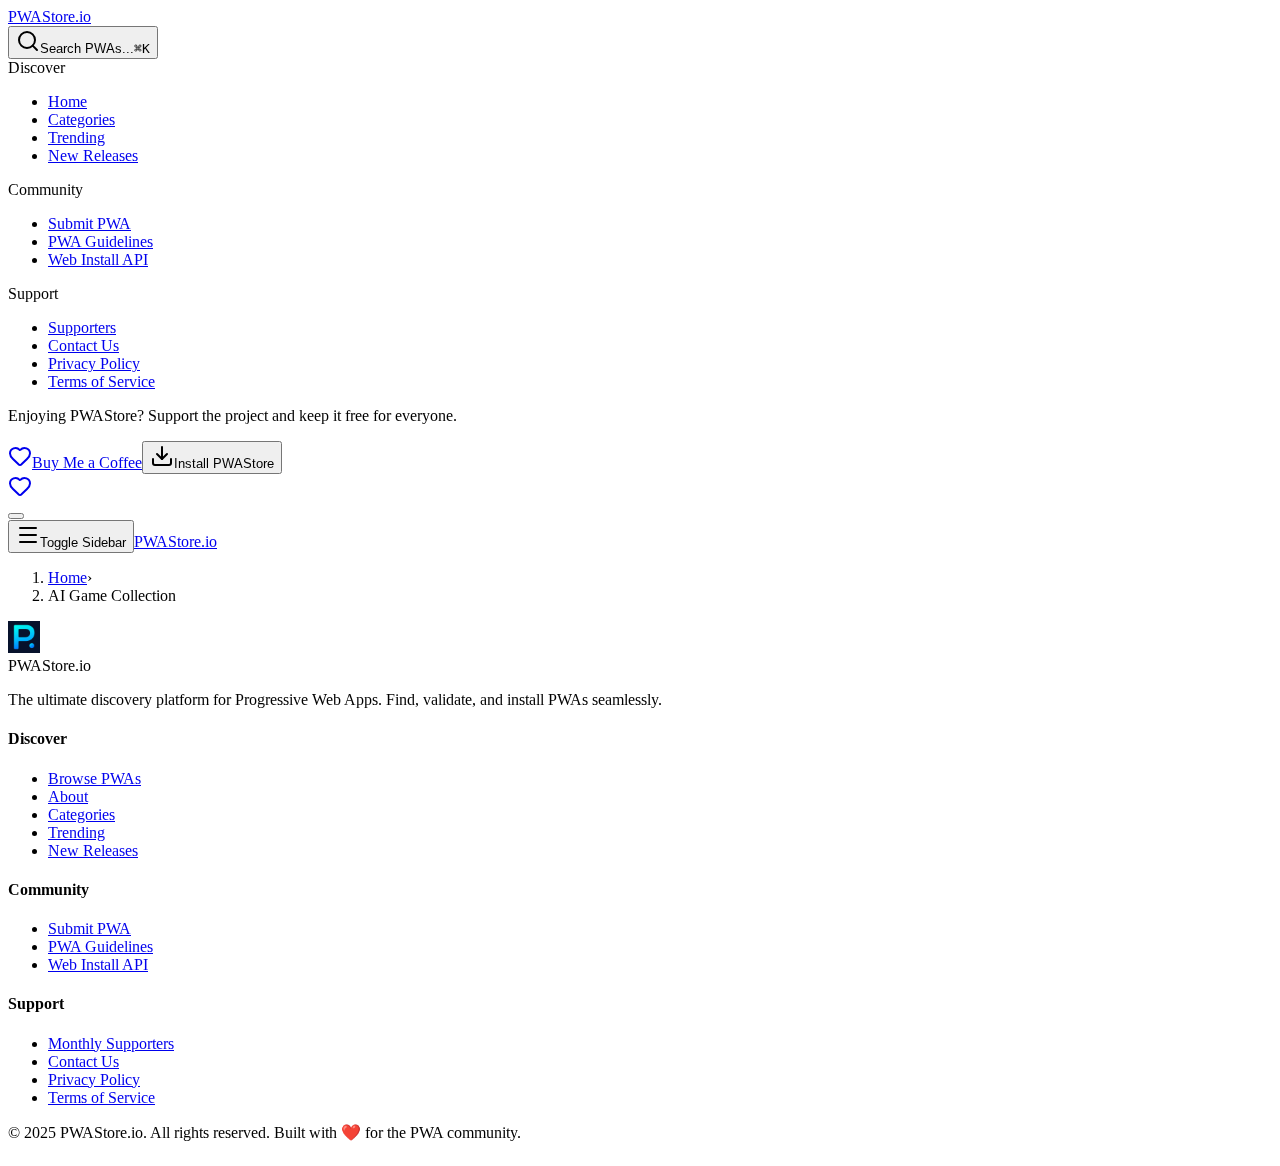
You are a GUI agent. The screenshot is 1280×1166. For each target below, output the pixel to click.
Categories (81, 119)
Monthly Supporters (111, 1043)
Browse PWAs (94, 778)
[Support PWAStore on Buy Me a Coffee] (20, 492)
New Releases (93, 155)
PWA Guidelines (100, 241)
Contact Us (83, 345)
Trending (76, 137)
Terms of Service (101, 381)
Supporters (82, 327)
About (68, 796)
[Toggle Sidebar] (16, 516)
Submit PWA (89, 223)
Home (67, 101)
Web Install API (98, 259)
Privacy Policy (94, 363)
